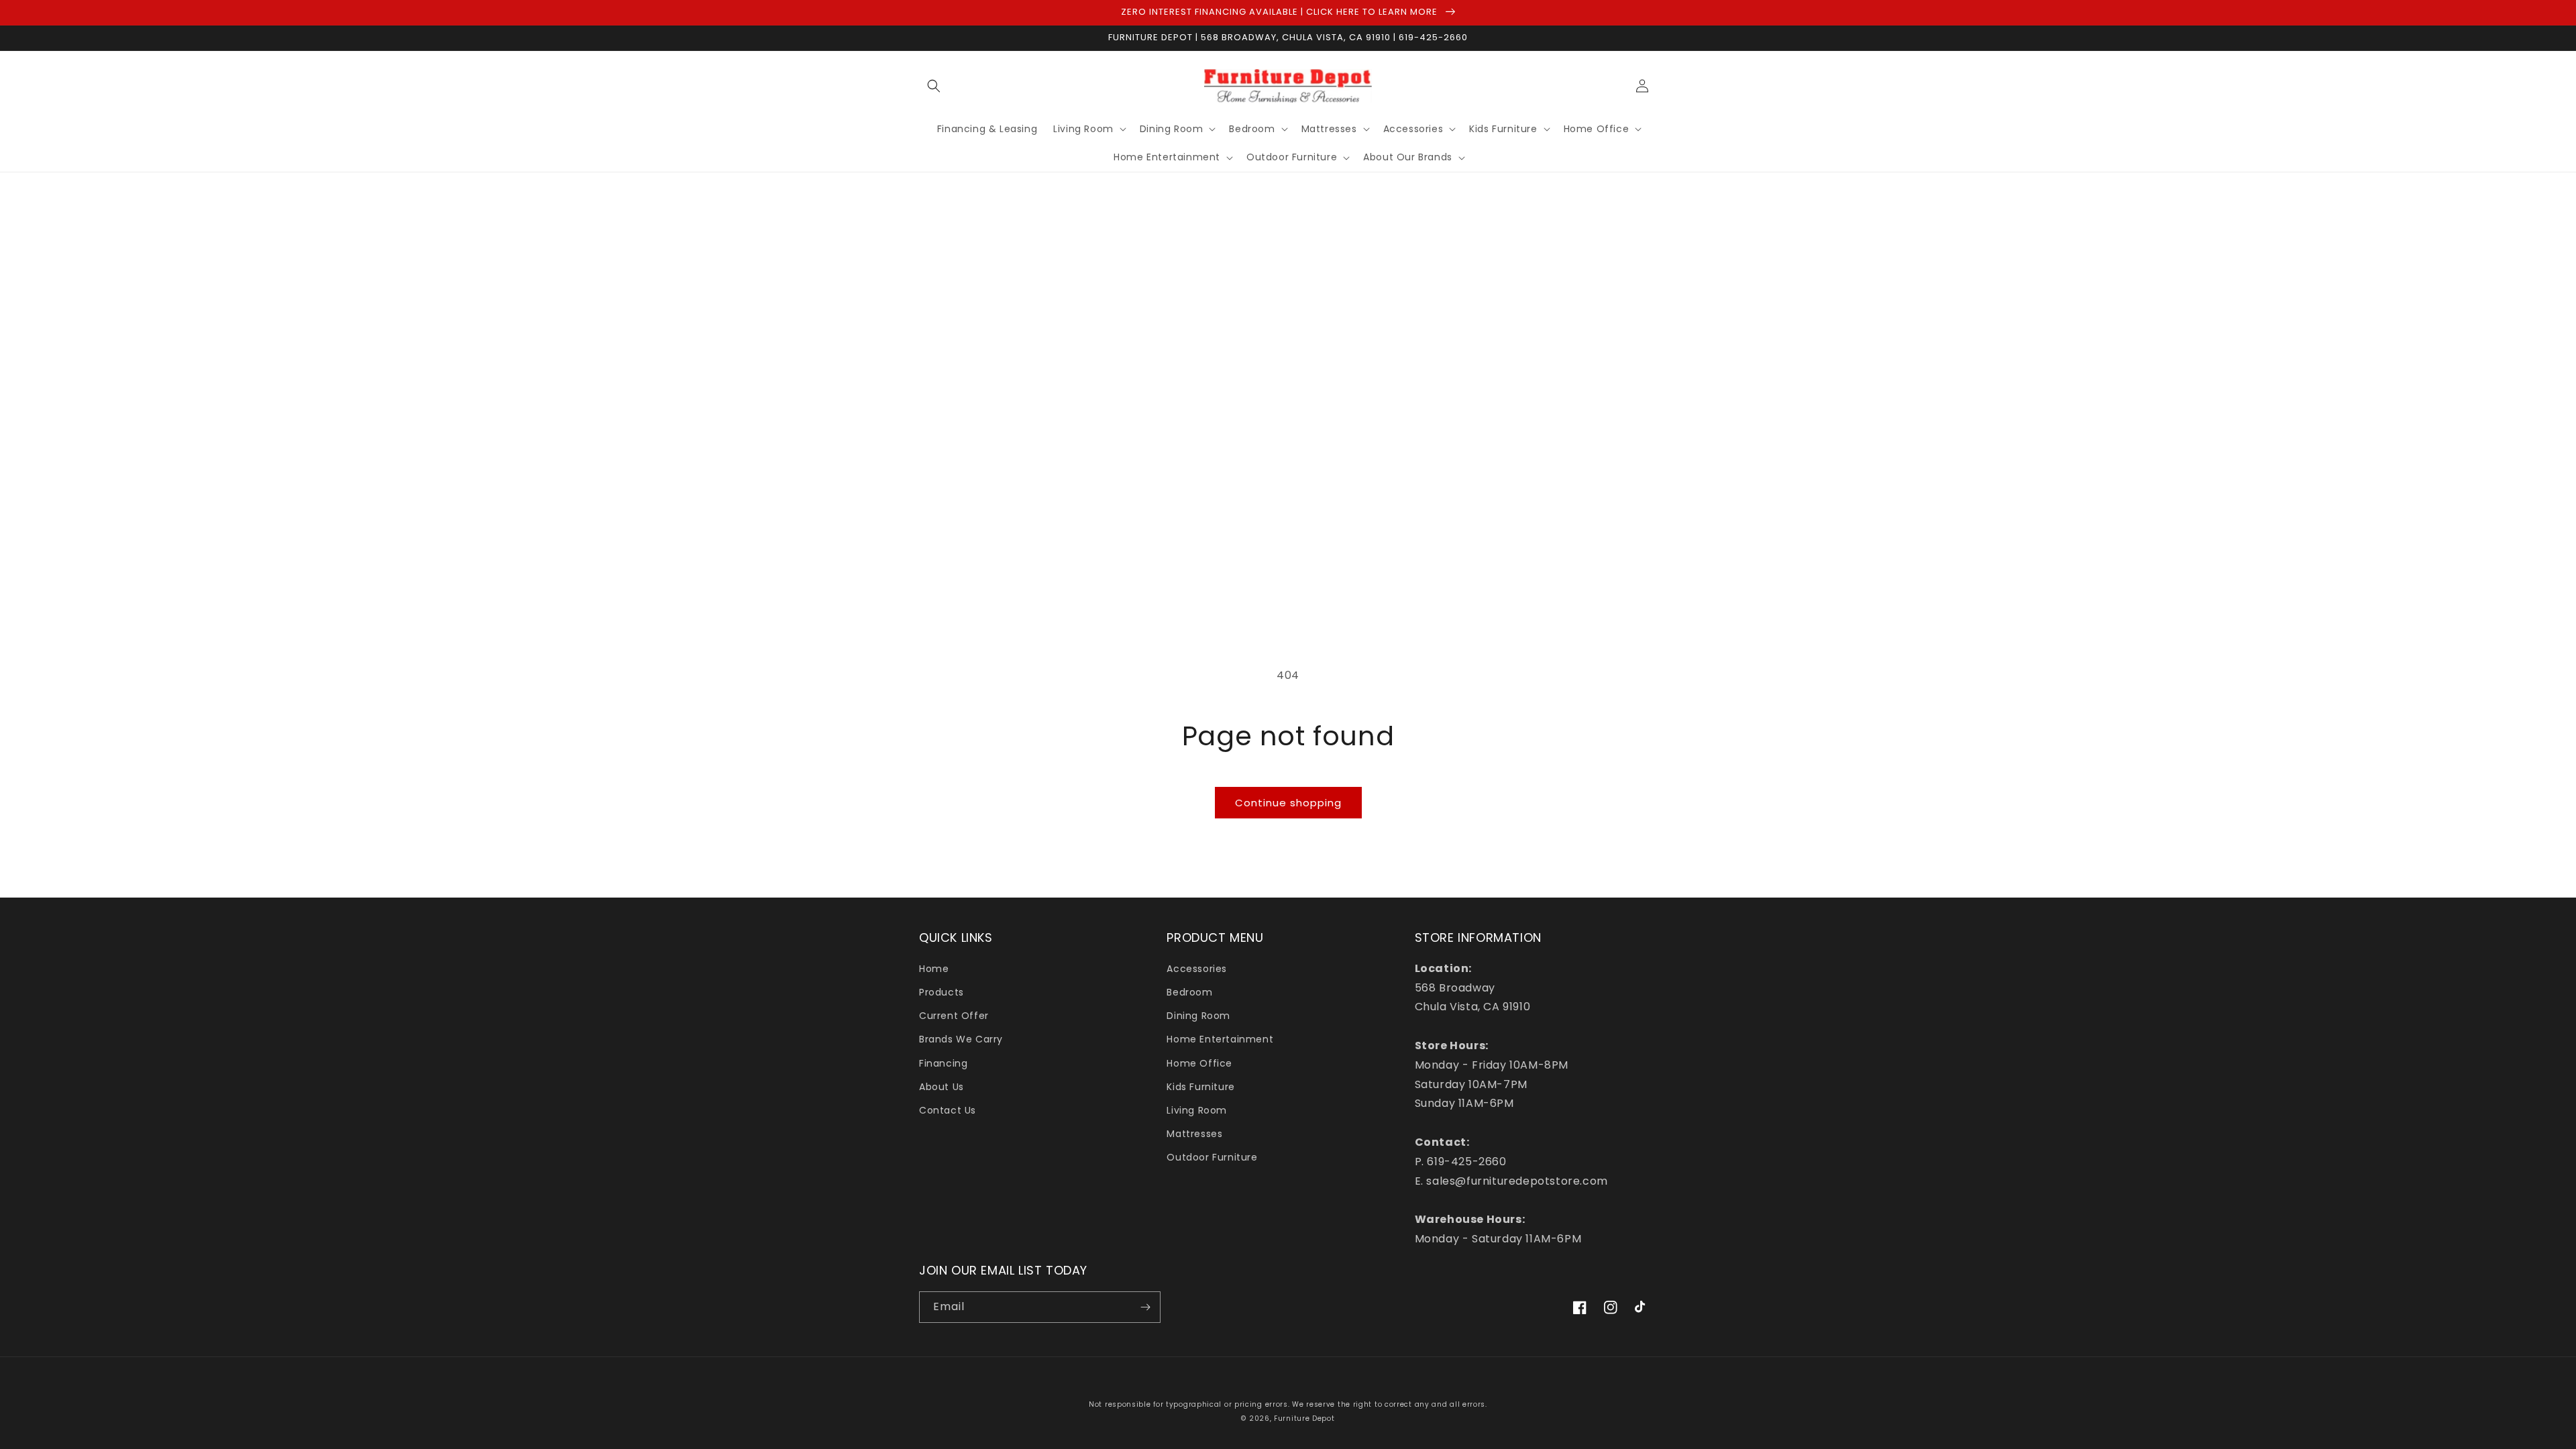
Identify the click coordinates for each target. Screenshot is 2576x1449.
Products (942, 992)
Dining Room (1198, 1016)
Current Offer (954, 1016)
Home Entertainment (1220, 1039)
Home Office (1199, 1063)
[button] (934, 86)
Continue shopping (1288, 803)
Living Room (1197, 1110)
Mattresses (1194, 1134)
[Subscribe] (1145, 1307)
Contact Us (948, 1110)
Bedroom (1189, 992)
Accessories (1197, 969)
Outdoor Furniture (1212, 1157)
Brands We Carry (961, 1039)
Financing (943, 1063)
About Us (942, 1087)
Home (934, 969)
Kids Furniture (1200, 1087)
